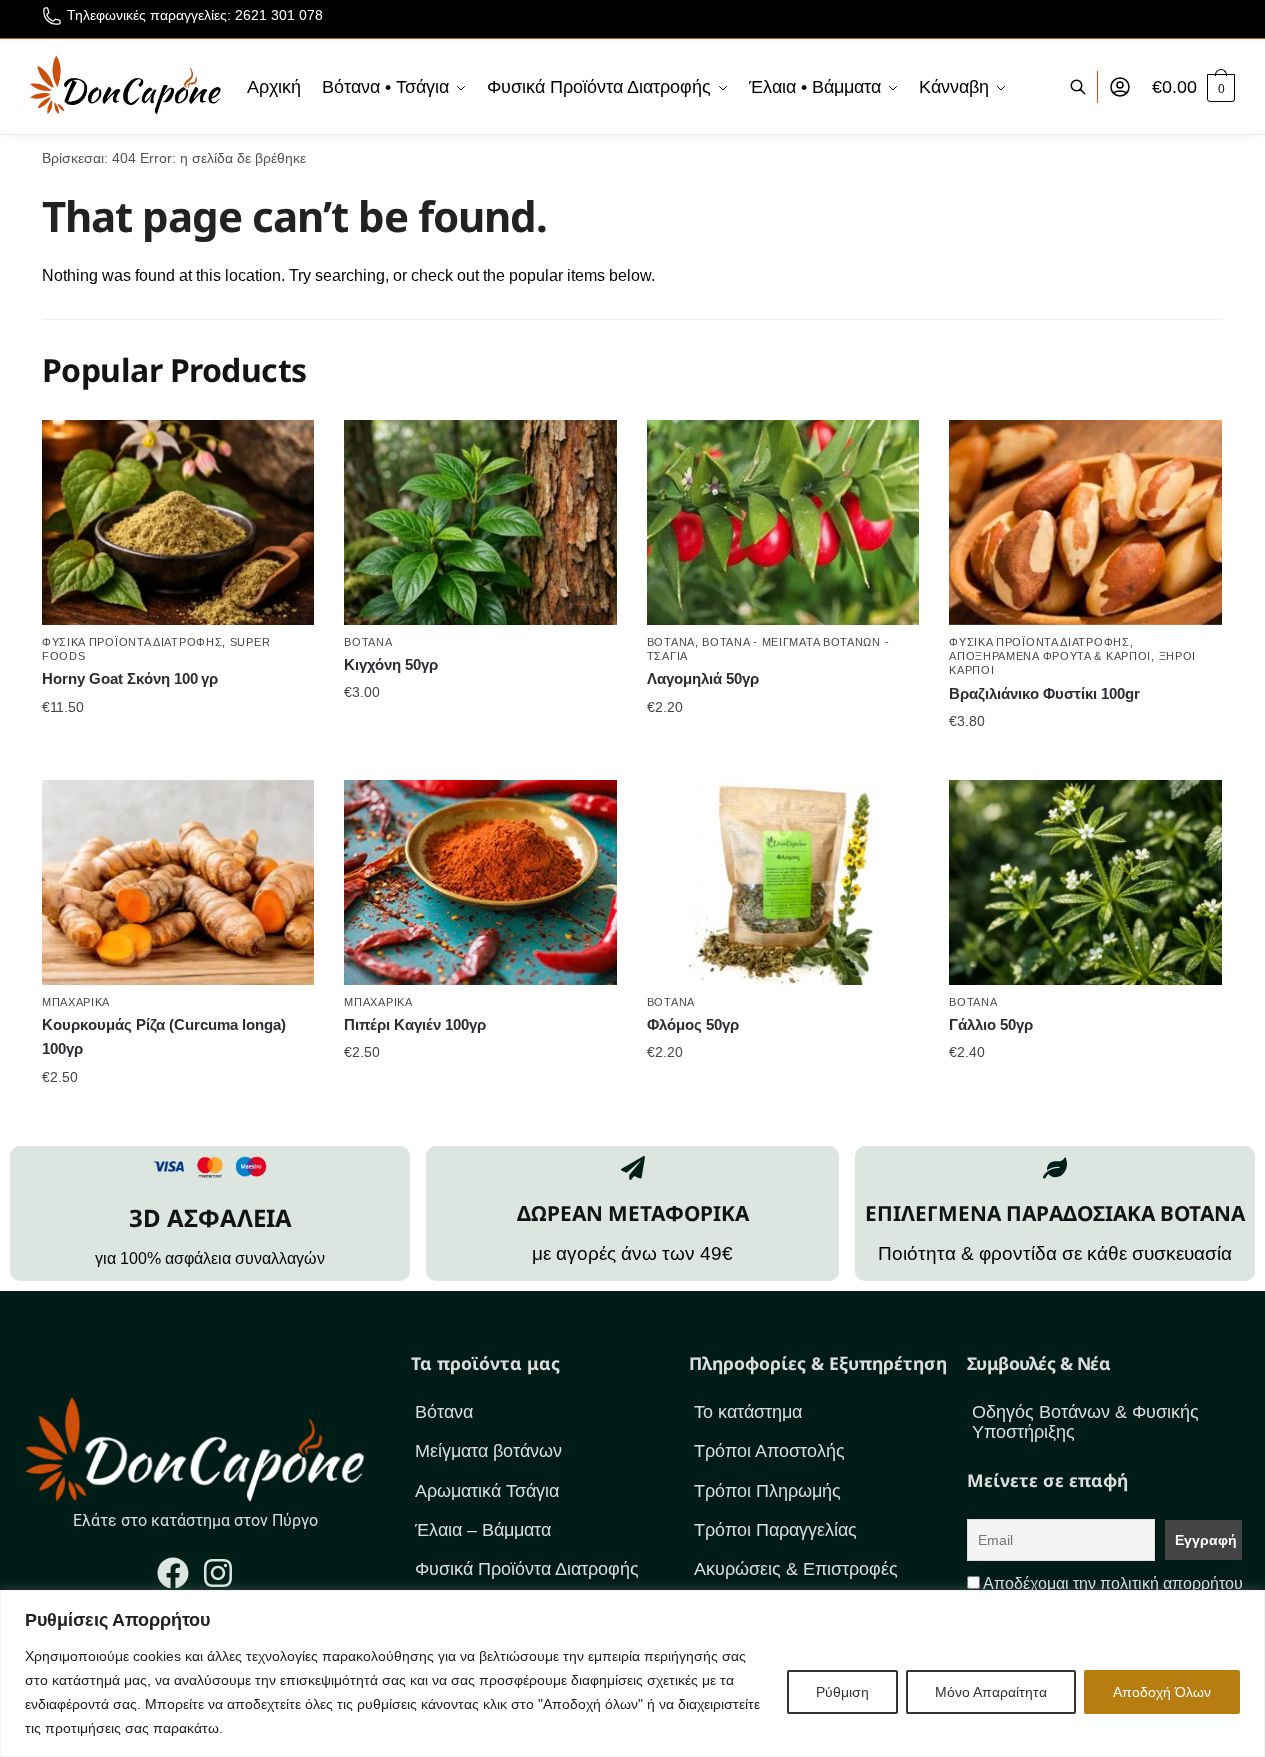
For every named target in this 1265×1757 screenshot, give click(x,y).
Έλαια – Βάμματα (483, 1530)
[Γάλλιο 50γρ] (1085, 882)
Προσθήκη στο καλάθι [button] (178, 746)
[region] (632, 1673)
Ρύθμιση (842, 1692)
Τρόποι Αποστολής (769, 1451)
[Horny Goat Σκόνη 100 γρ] (178, 522)
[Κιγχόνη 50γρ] (480, 522)
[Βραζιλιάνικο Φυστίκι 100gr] (1085, 522)
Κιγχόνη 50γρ (391, 664)
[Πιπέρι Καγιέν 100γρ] (480, 882)
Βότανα (368, 642)
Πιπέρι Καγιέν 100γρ (415, 1024)
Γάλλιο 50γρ (991, 1024)
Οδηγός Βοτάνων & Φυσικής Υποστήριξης (1085, 1422)
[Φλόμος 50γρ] (783, 882)
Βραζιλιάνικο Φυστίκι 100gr (1044, 693)
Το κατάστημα (748, 1412)
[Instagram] (218, 1573)
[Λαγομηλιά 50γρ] (783, 522)
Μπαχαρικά (76, 1002)
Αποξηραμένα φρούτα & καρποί (1050, 656)
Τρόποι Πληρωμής (767, 1491)
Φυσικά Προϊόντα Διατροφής (132, 642)
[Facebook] (173, 1573)
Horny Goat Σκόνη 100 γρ (130, 678)
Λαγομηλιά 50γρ (703, 678)
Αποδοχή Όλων (1162, 1692)
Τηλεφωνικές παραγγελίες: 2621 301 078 (195, 15)
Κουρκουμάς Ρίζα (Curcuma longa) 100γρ (164, 1036)
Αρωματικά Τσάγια (487, 1491)
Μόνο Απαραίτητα (991, 1692)
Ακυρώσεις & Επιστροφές (796, 1569)
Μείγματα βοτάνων (488, 1451)
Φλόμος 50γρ (693, 1024)
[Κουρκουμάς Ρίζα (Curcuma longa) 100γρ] (178, 882)
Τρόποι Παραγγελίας (775, 1530)
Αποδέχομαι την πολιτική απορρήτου (1113, 1583)
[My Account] (1120, 87)
